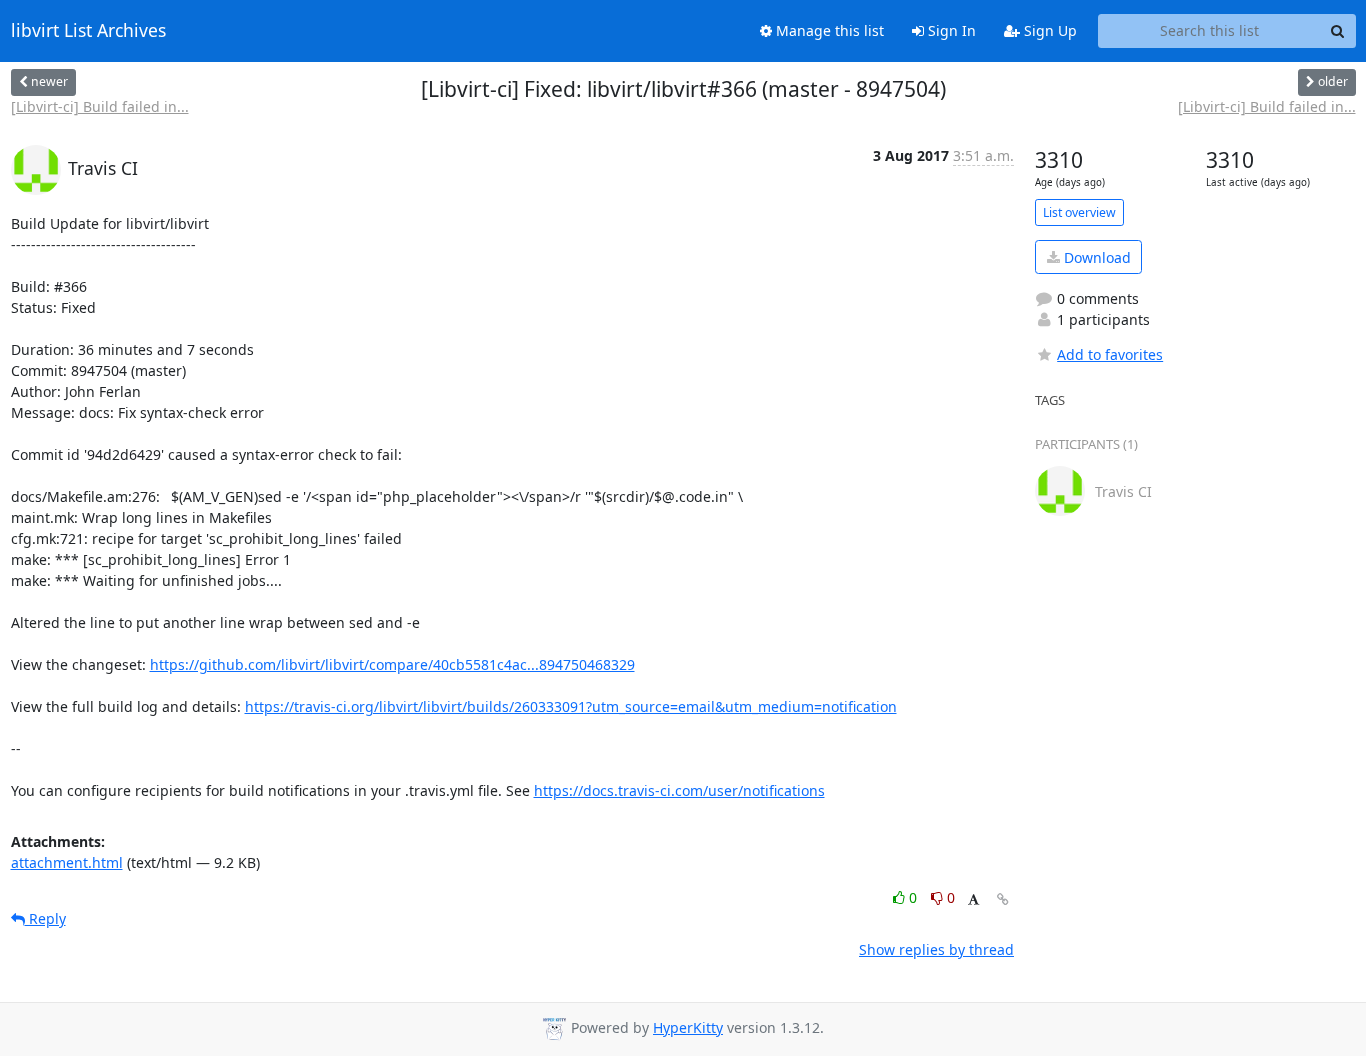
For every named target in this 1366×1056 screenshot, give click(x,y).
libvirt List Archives (88, 31)
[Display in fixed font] (973, 900)
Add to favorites (1110, 354)
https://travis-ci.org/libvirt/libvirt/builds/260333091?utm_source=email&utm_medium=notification (571, 706)
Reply (45, 918)
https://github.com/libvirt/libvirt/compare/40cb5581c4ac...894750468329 (392, 664)
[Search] (1338, 31)
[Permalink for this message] (1003, 899)
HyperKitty (688, 1027)
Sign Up (1048, 30)
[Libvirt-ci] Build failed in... (100, 106)
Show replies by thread (936, 949)
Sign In (950, 30)
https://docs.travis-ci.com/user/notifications (679, 790)
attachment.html (67, 862)
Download (1095, 257)
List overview (1079, 212)
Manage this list (828, 30)
